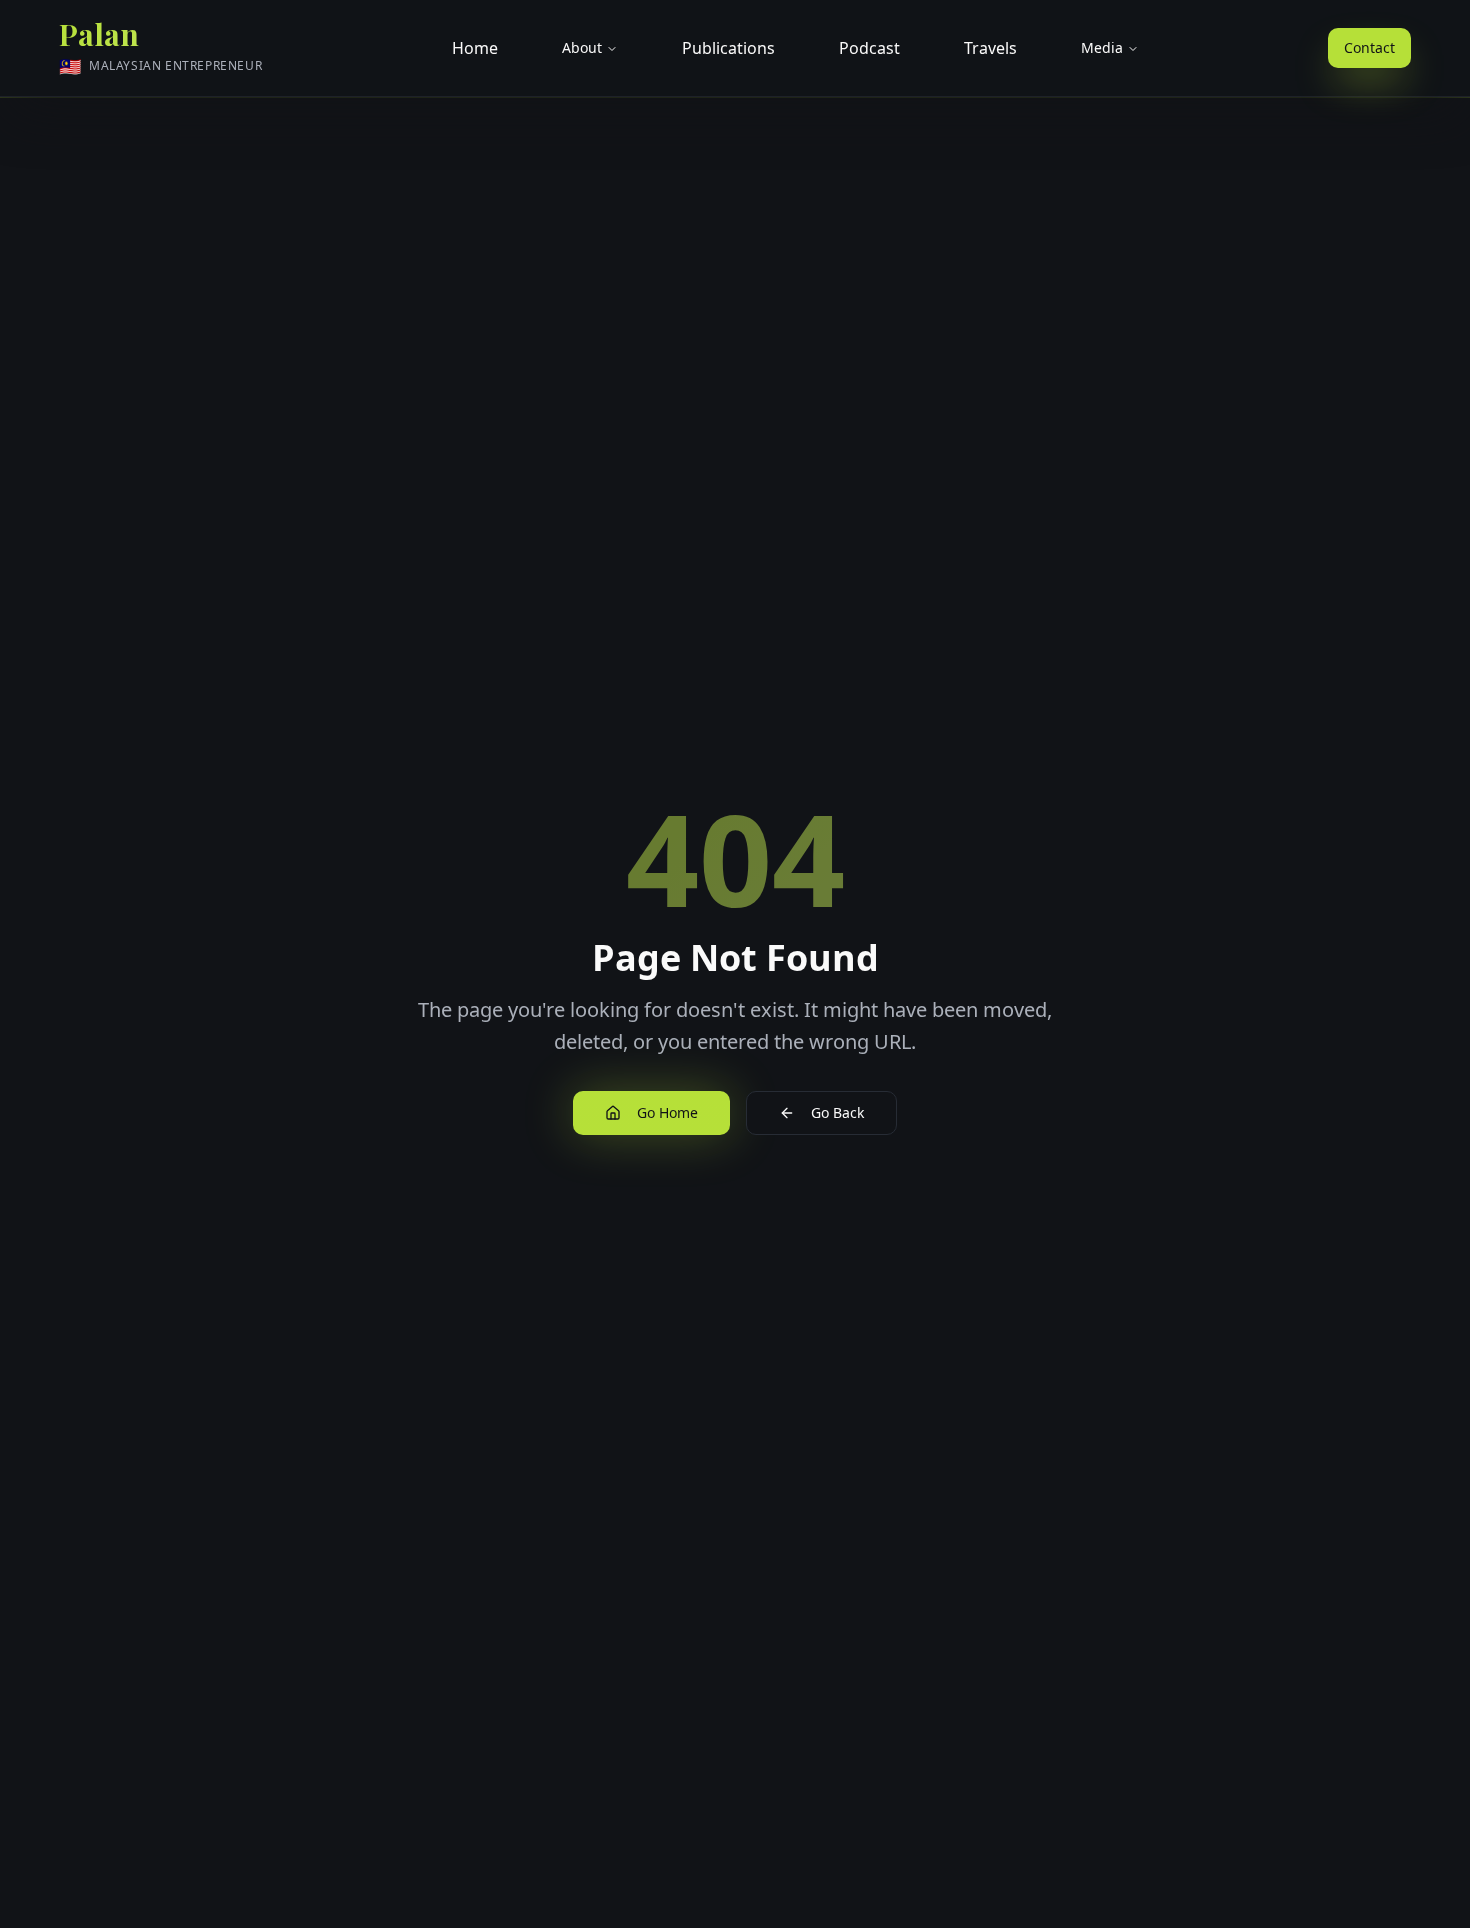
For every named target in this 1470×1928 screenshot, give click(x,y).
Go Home (667, 1112)
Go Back (837, 1112)
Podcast (869, 48)
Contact (1369, 47)
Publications (728, 48)
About (582, 47)
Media (1102, 47)
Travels (990, 48)
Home (475, 48)
